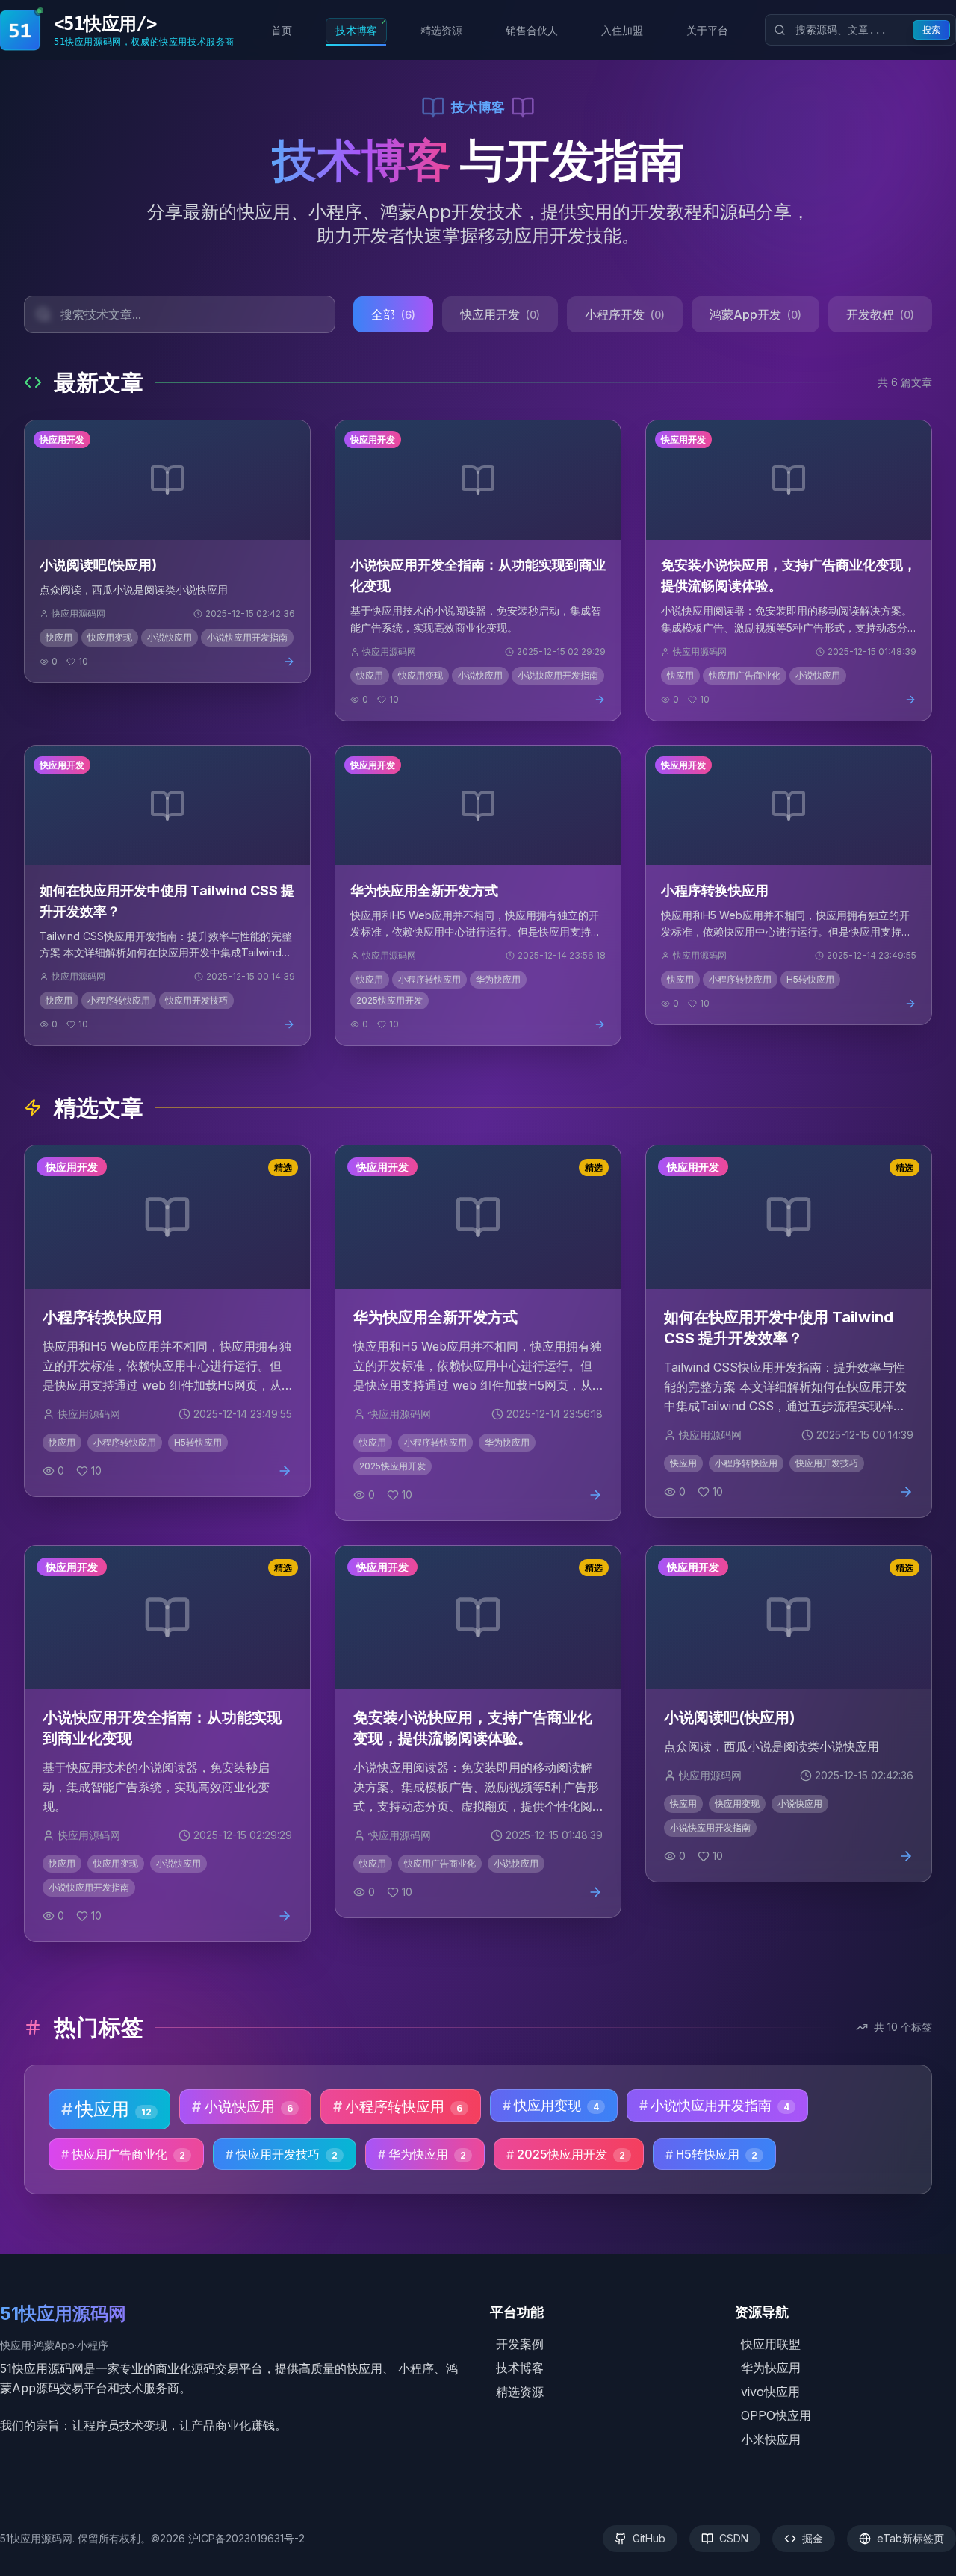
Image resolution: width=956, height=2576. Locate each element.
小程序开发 (625, 314)
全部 (393, 314)
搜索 (931, 30)
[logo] (21, 30)
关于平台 (712, 27)
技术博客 (361, 27)
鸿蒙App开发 (755, 314)
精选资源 (446, 27)
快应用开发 (500, 314)
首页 (286, 27)
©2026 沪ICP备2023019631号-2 (228, 2538)
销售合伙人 (536, 27)
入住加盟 (627, 27)
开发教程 (880, 314)
